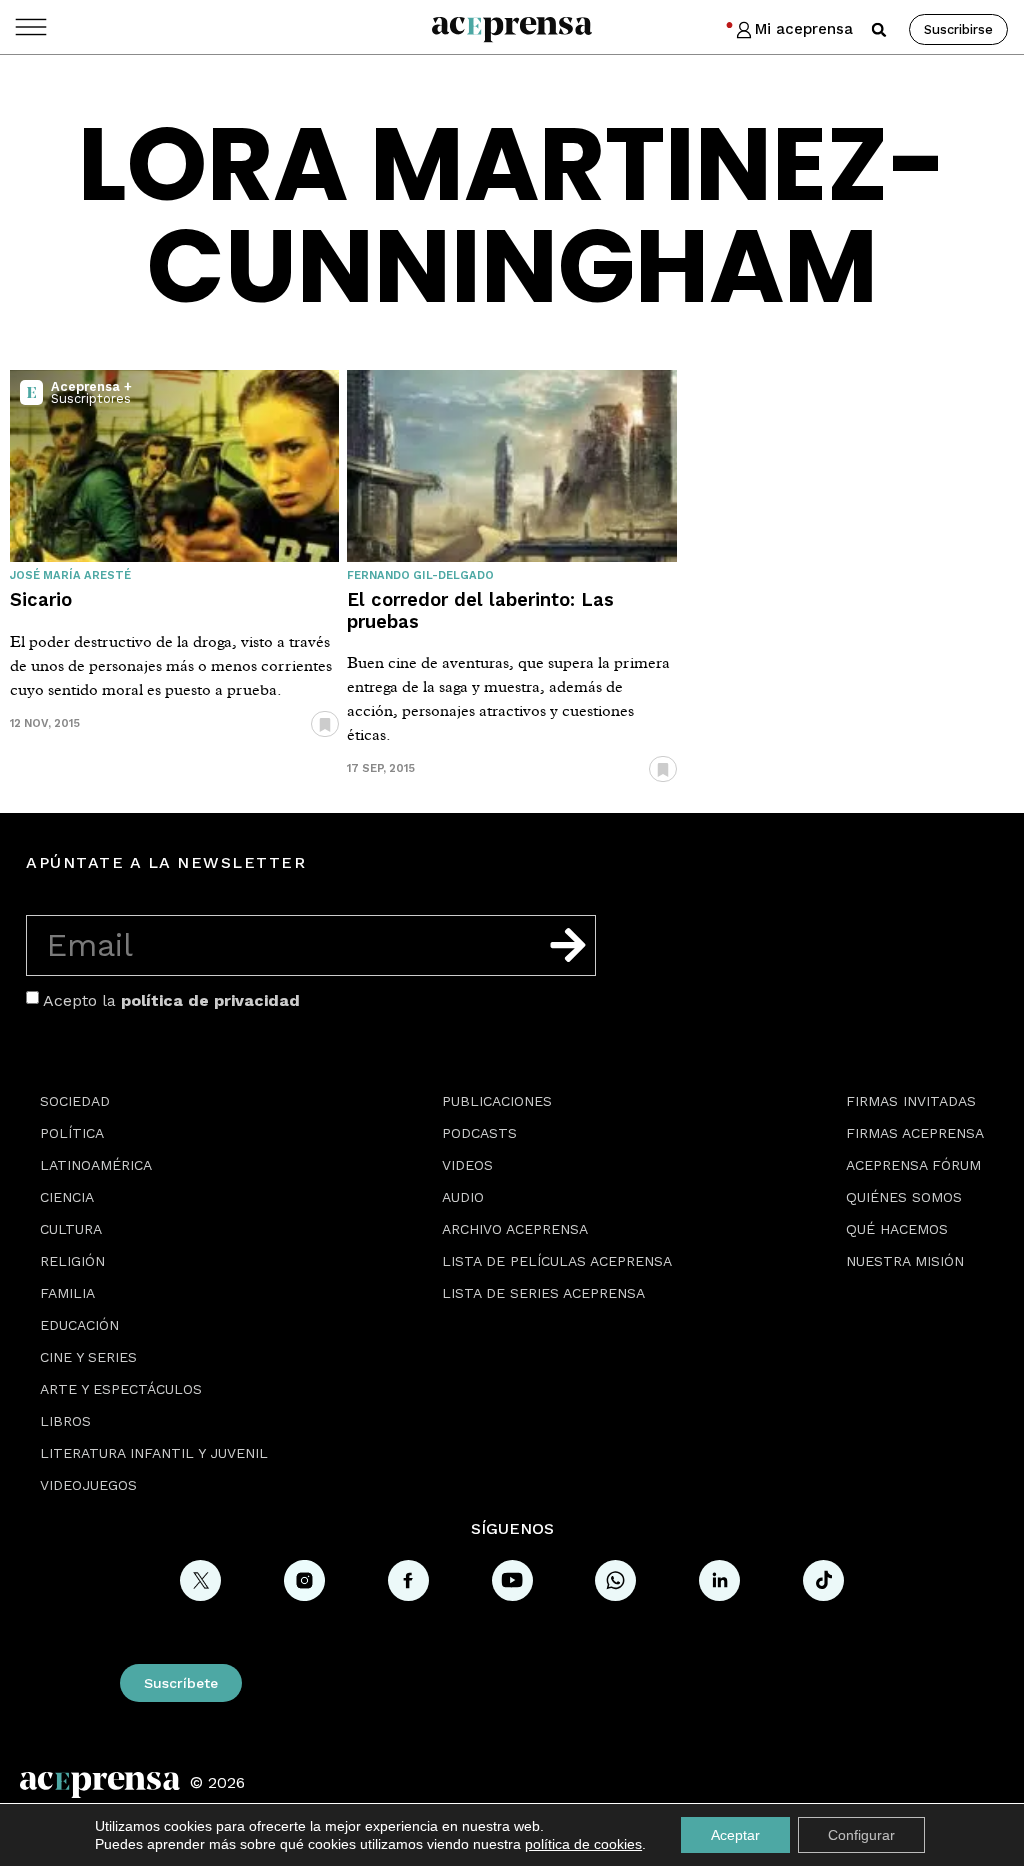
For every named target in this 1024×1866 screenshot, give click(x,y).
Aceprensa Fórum (913, 1165)
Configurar (861, 1835)
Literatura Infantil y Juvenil (154, 1453)
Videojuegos (88, 1485)
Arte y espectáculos (121, 1389)
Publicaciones (497, 1101)
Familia (67, 1293)
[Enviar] (568, 945)
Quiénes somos (904, 1197)
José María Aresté (70, 575)
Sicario (41, 599)
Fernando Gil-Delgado (420, 575)
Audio (463, 1197)
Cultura (71, 1229)
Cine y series (88, 1357)
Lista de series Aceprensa (543, 1293)
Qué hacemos (897, 1229)
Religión (72, 1261)
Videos (467, 1165)
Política (72, 1133)
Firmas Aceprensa (915, 1133)
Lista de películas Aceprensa (557, 1261)
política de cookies (583, 1844)
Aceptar (735, 1835)
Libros (65, 1421)
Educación (79, 1325)
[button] (879, 30)
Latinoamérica (96, 1165)
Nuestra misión (905, 1261)
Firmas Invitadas (911, 1101)
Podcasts (479, 1133)
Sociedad (75, 1101)
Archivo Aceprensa (515, 1229)
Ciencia (67, 1197)
